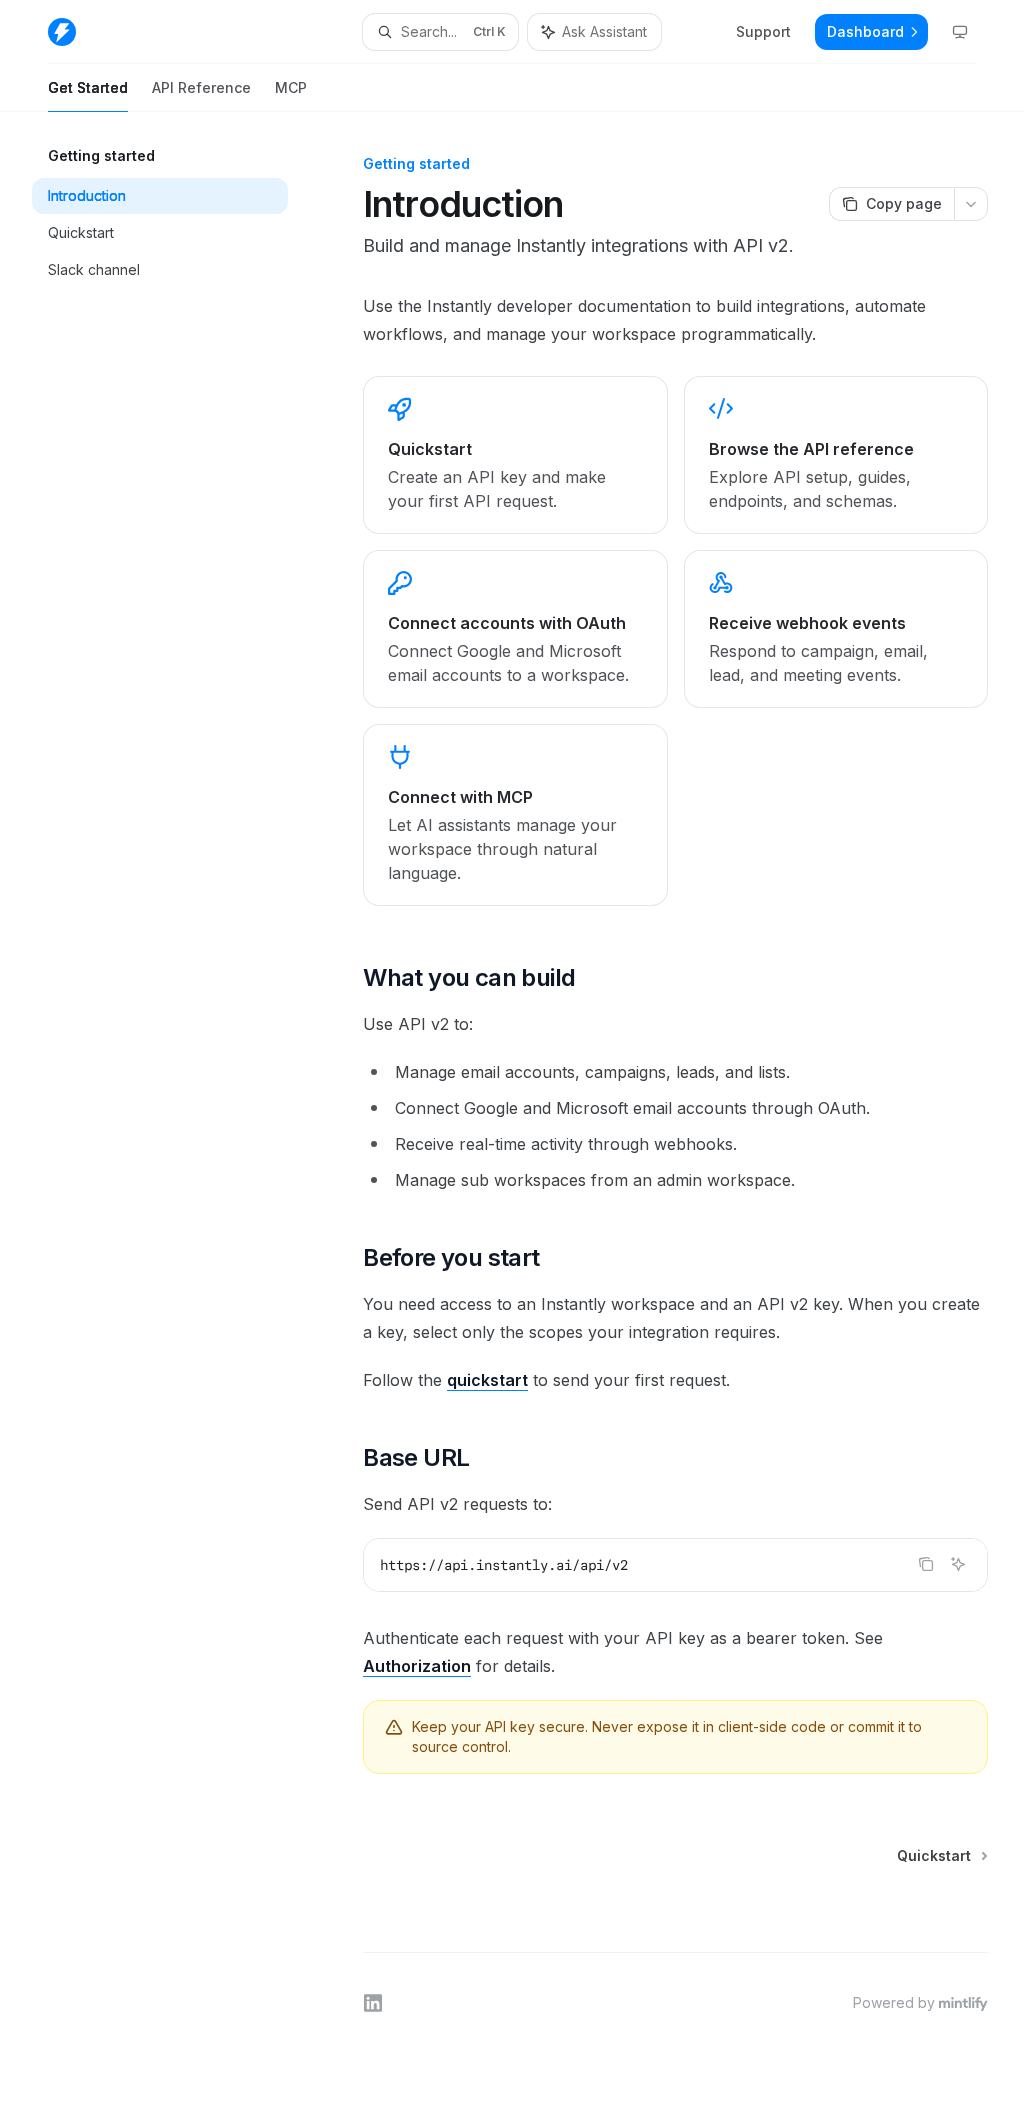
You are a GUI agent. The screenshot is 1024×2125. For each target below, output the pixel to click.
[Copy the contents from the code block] (926, 1564)
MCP (291, 87)
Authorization (417, 1666)
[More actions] (971, 204)
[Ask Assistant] (958, 1564)
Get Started (88, 87)
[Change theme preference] (960, 32)
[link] (515, 455)
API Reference (201, 87)
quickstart (487, 1380)
